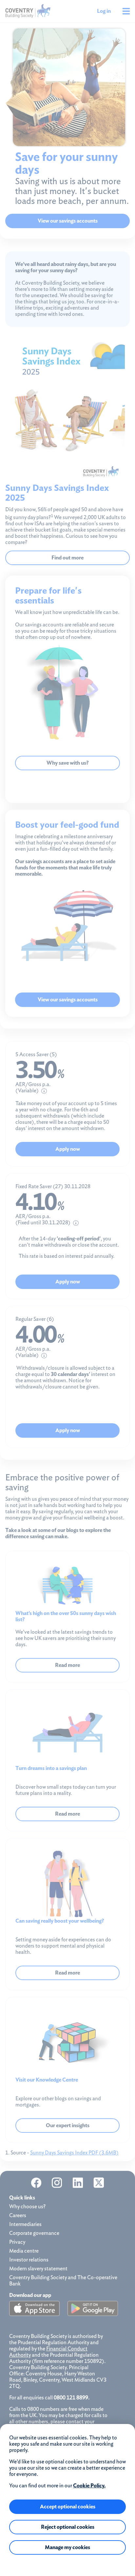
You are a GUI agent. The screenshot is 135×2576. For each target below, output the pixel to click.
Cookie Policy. (89, 2486)
